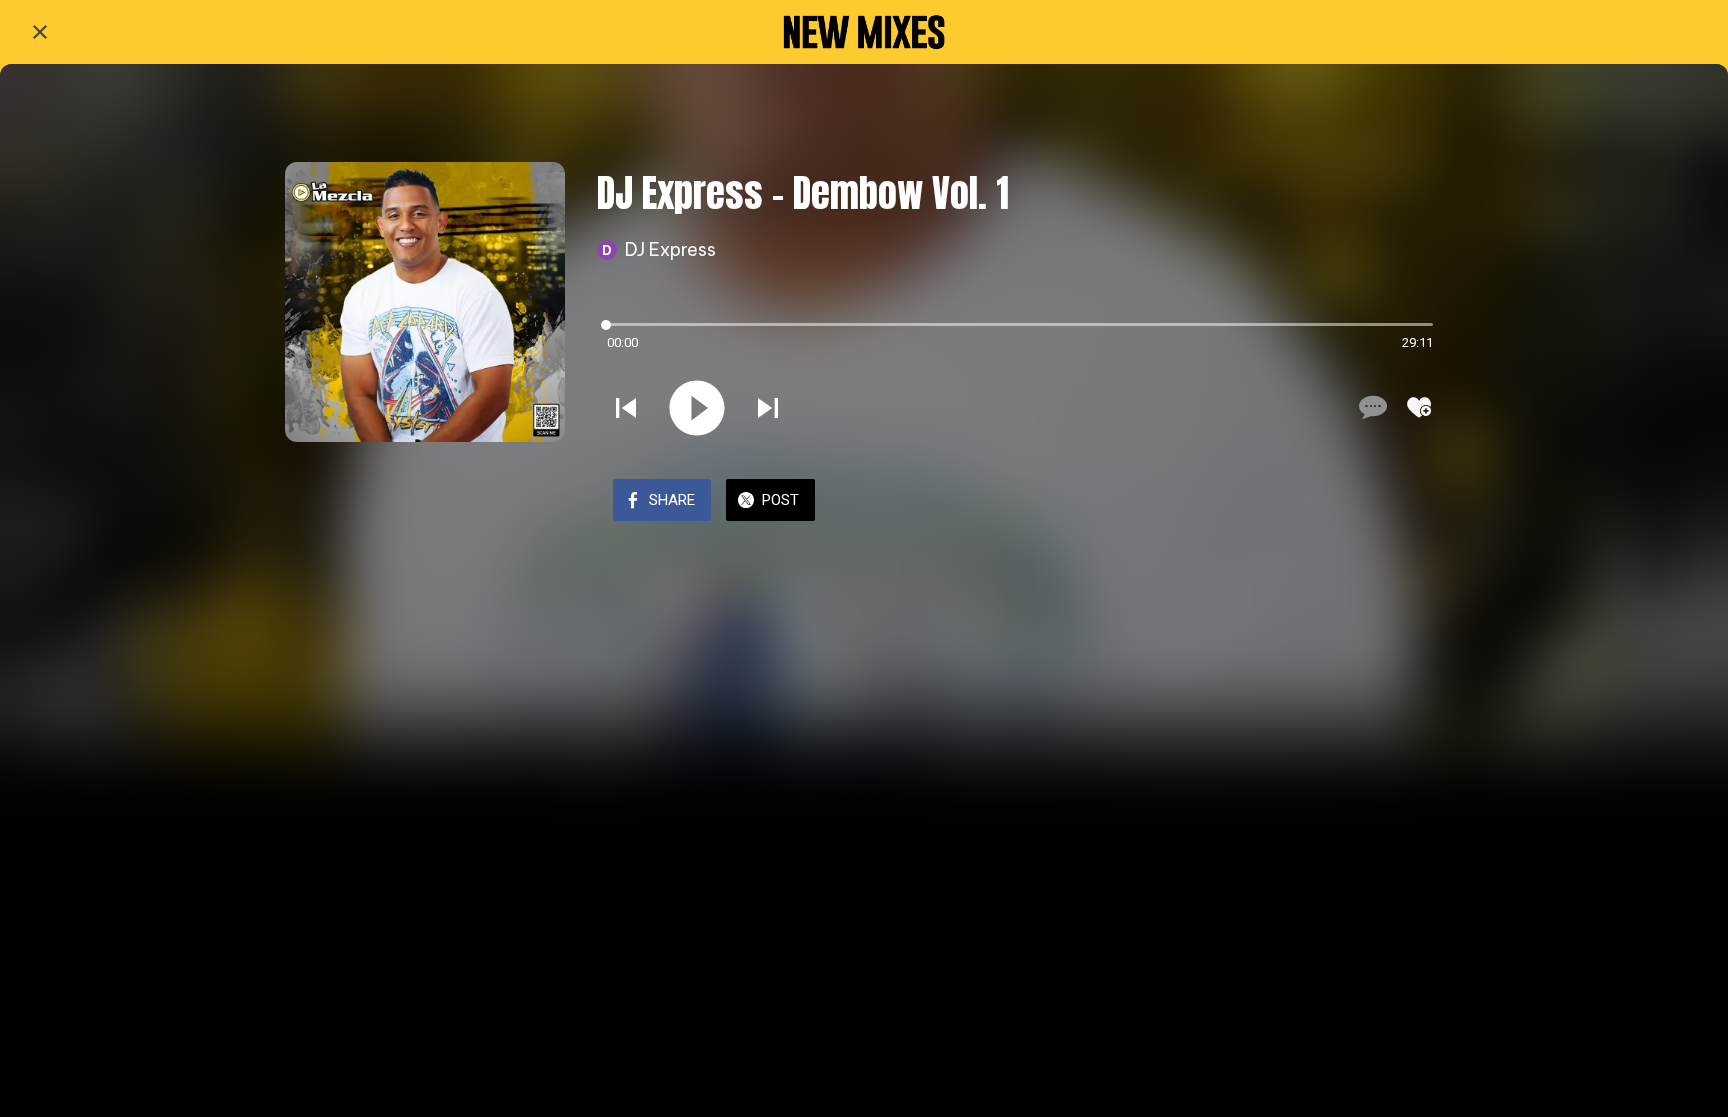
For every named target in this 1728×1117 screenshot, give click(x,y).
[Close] (40, 32)
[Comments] (1371, 407)
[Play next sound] (768, 408)
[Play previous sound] (626, 408)
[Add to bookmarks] (1419, 407)
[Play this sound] (697, 408)
